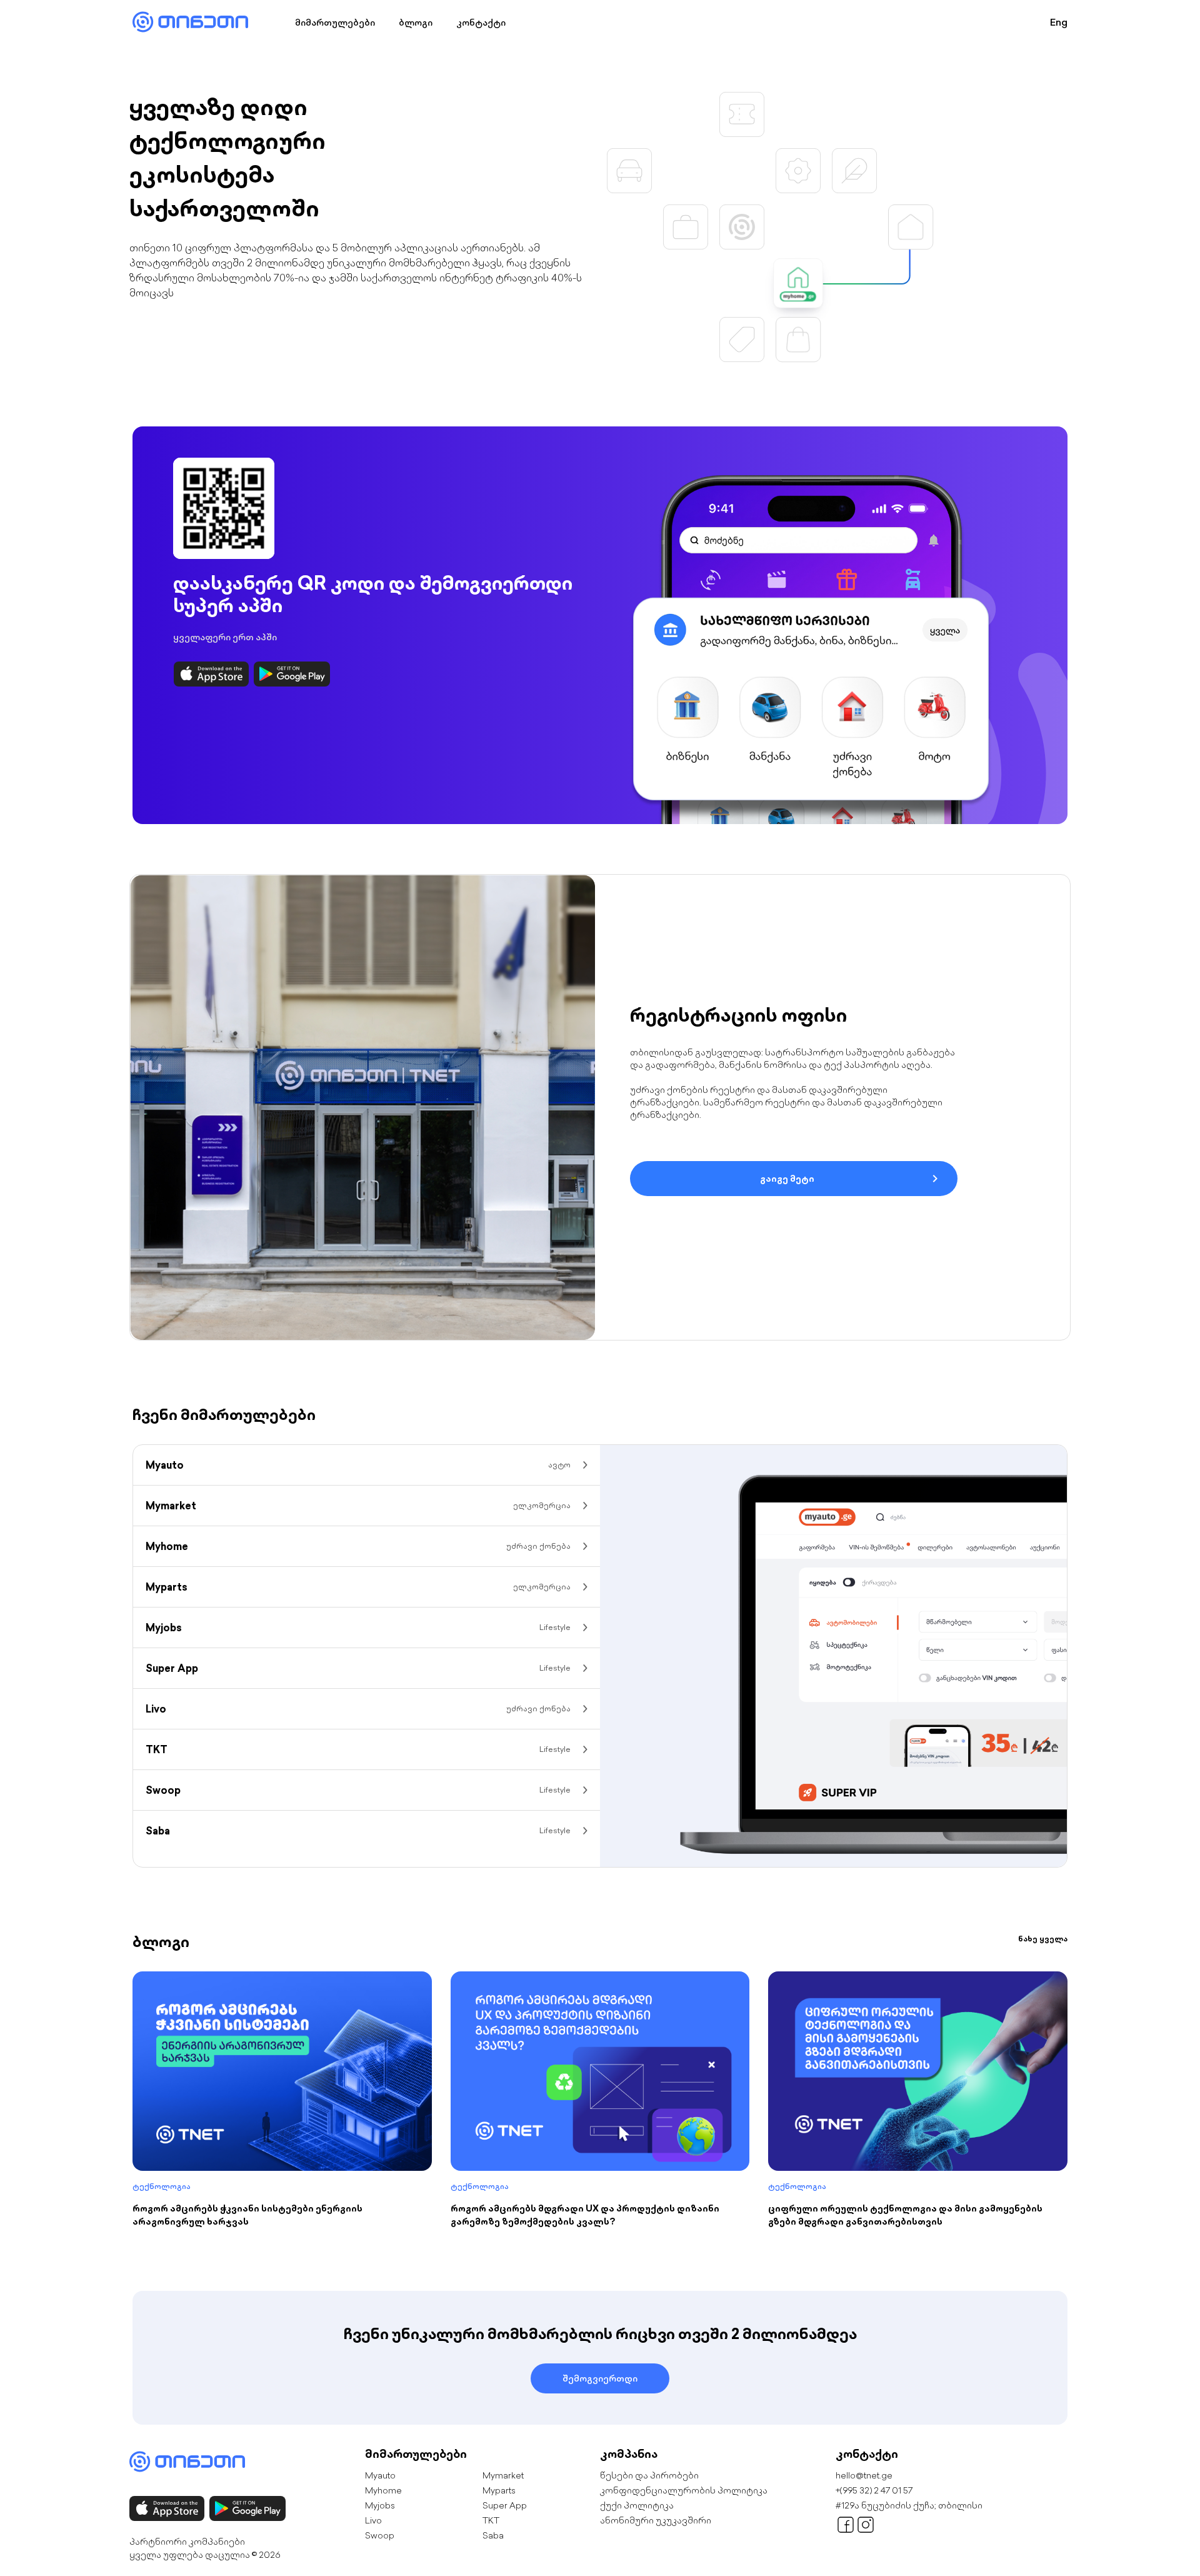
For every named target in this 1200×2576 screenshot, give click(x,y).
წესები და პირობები (649, 2276)
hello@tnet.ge (864, 2276)
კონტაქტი (481, 23)
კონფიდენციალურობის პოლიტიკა (684, 2291)
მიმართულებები (335, 23)
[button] (855, 258)
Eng (1059, 22)
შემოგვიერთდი (600, 2179)
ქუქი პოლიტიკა (637, 2306)
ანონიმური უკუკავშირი (656, 2321)
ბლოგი (416, 23)
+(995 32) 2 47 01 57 (874, 2291)
